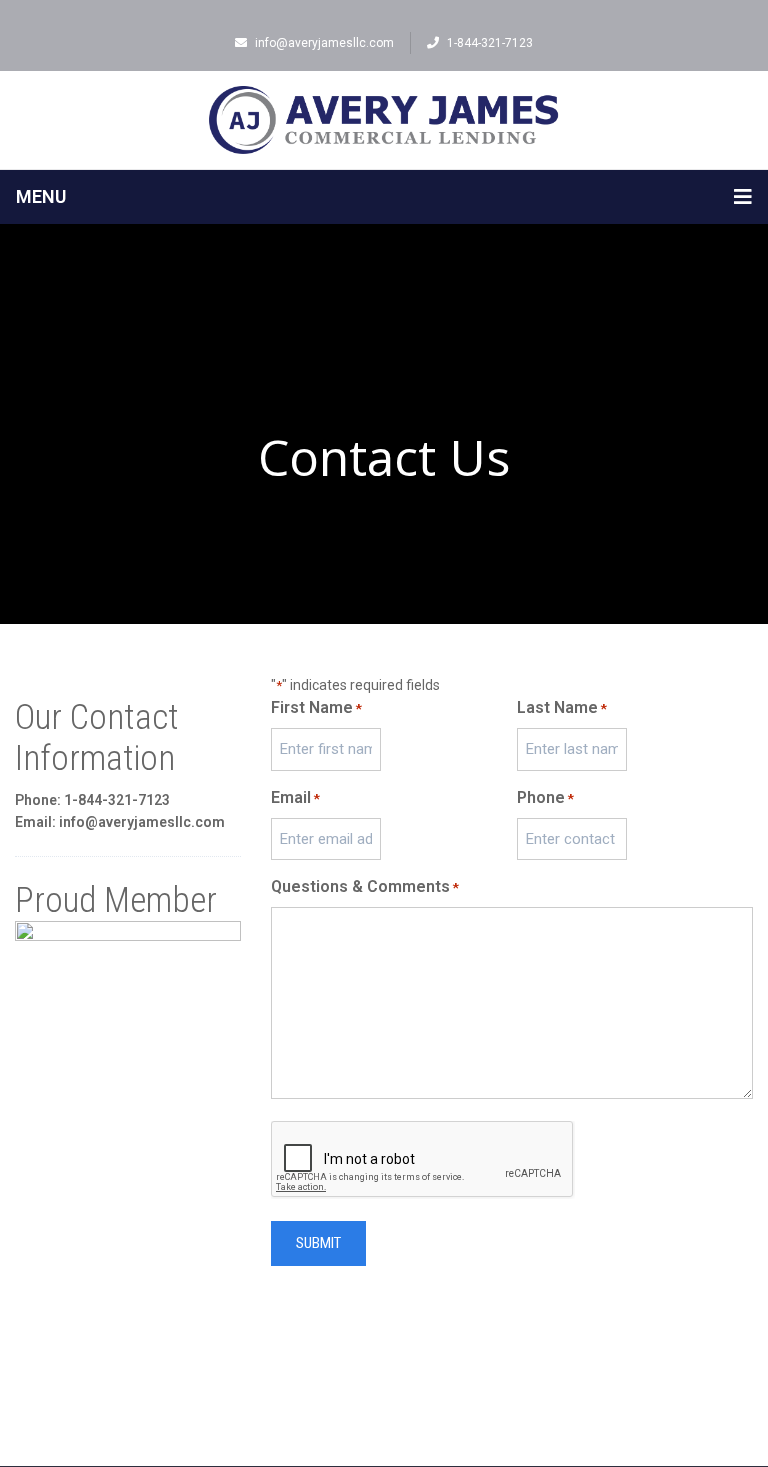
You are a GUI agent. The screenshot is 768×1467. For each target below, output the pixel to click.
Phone (545, 797)
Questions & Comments (365, 886)
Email (295, 797)
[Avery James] (384, 120)
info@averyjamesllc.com (324, 43)
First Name (316, 707)
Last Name (562, 707)
